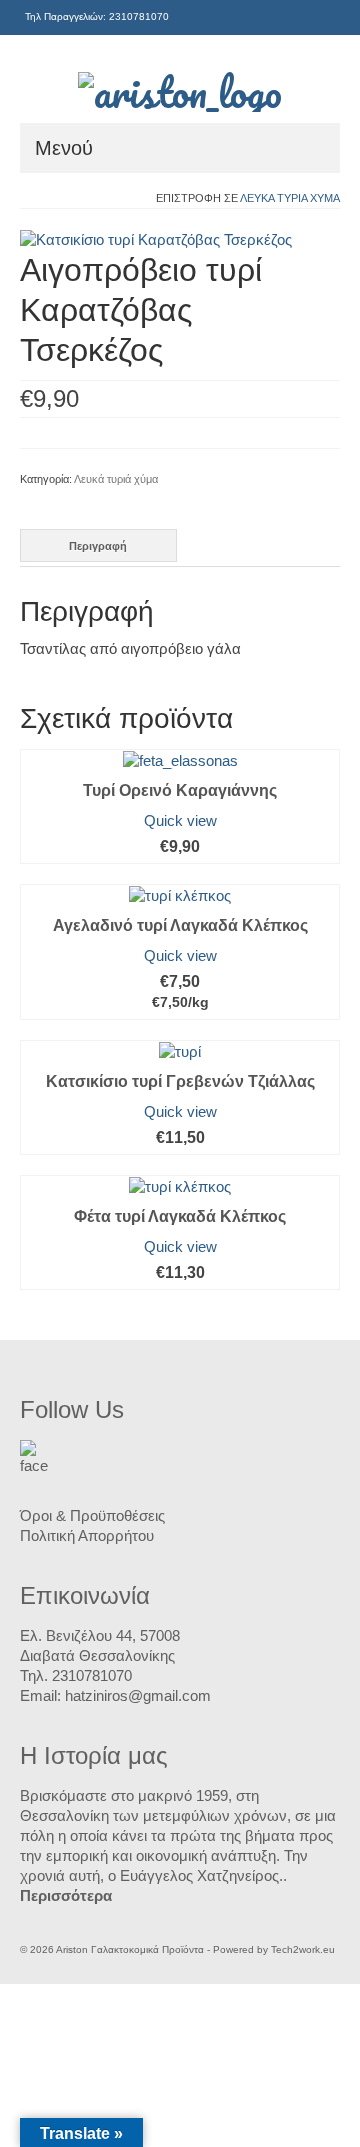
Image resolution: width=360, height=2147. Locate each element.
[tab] (98, 545)
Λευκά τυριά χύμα (290, 198)
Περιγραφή (98, 546)
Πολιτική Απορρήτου (87, 1535)
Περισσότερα (66, 1895)
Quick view (180, 820)
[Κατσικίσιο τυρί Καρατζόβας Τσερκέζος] (156, 238)
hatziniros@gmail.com (138, 1695)
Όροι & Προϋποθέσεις (92, 1515)
